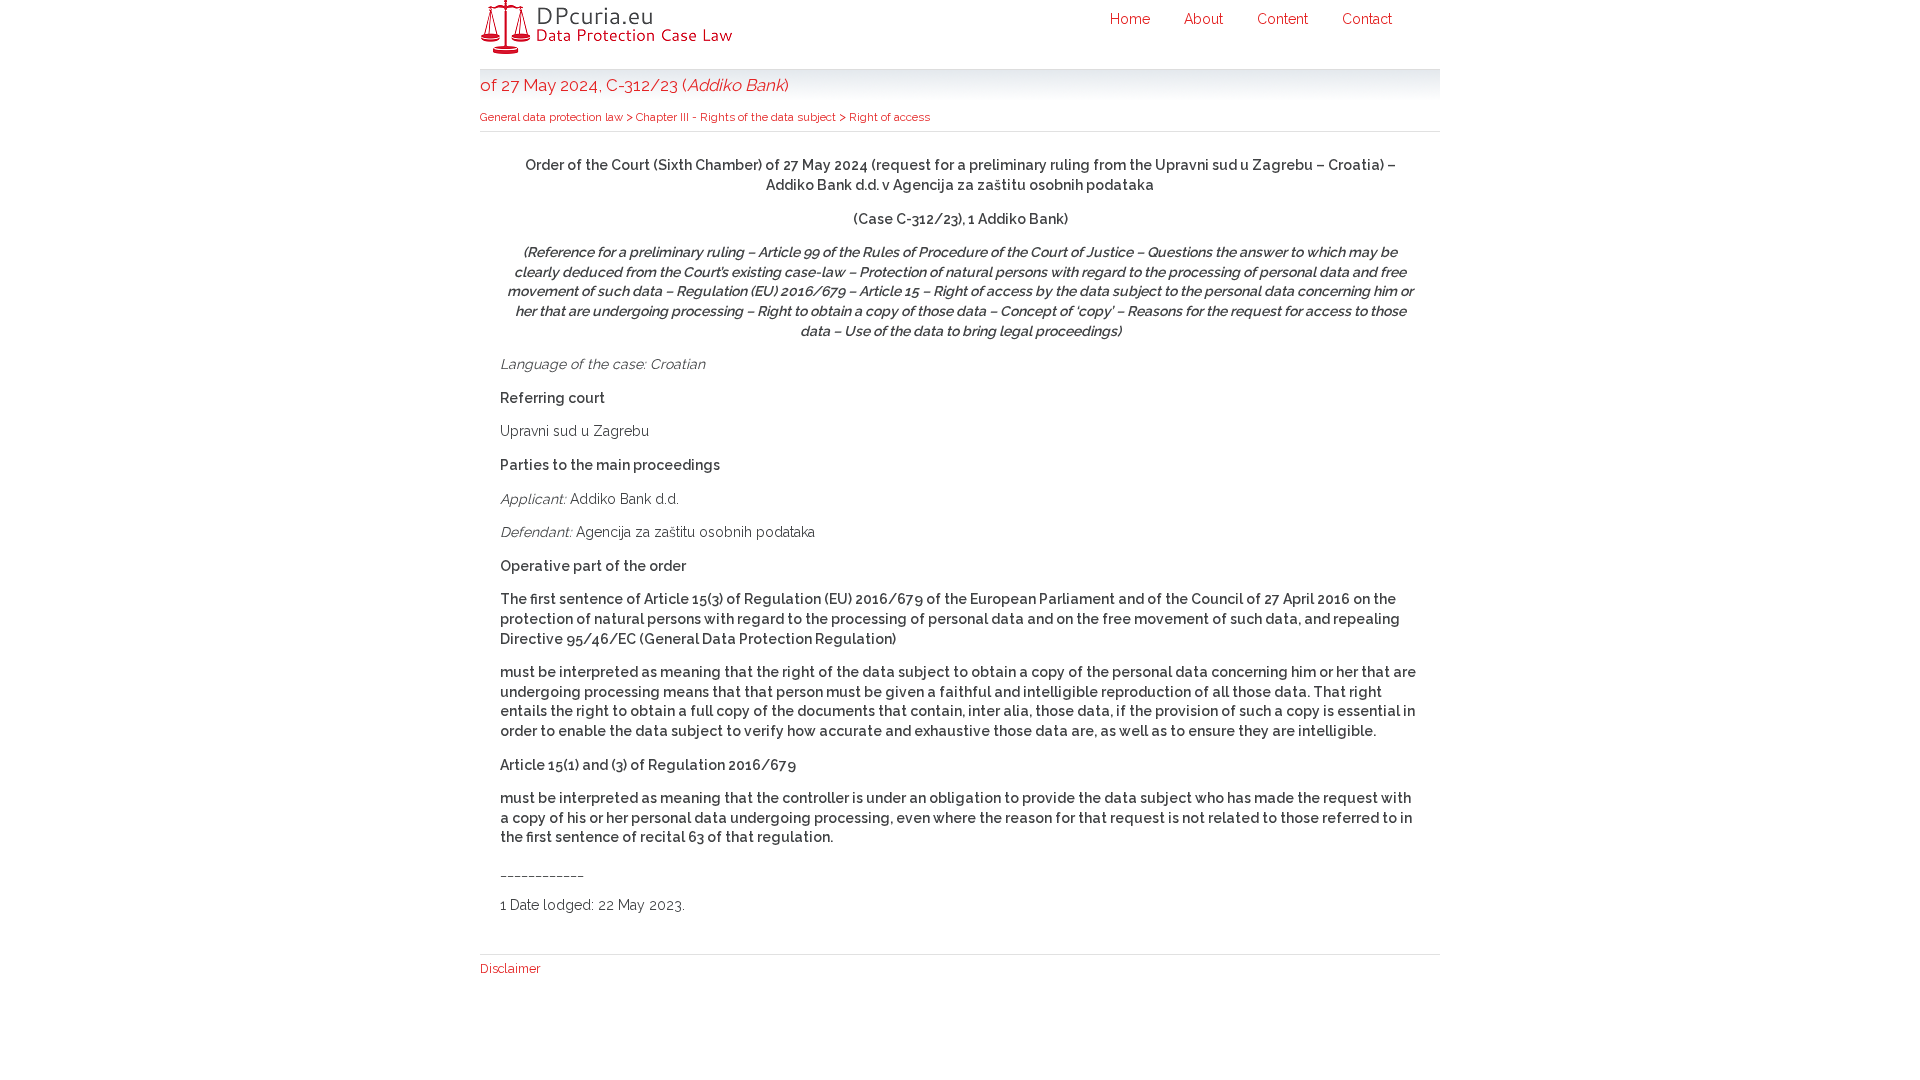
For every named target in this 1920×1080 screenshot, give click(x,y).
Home (1130, 19)
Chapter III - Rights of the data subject (737, 117)
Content (1282, 19)
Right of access (889, 117)
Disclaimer (510, 968)
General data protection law (553, 117)
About (1203, 19)
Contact (1367, 19)
